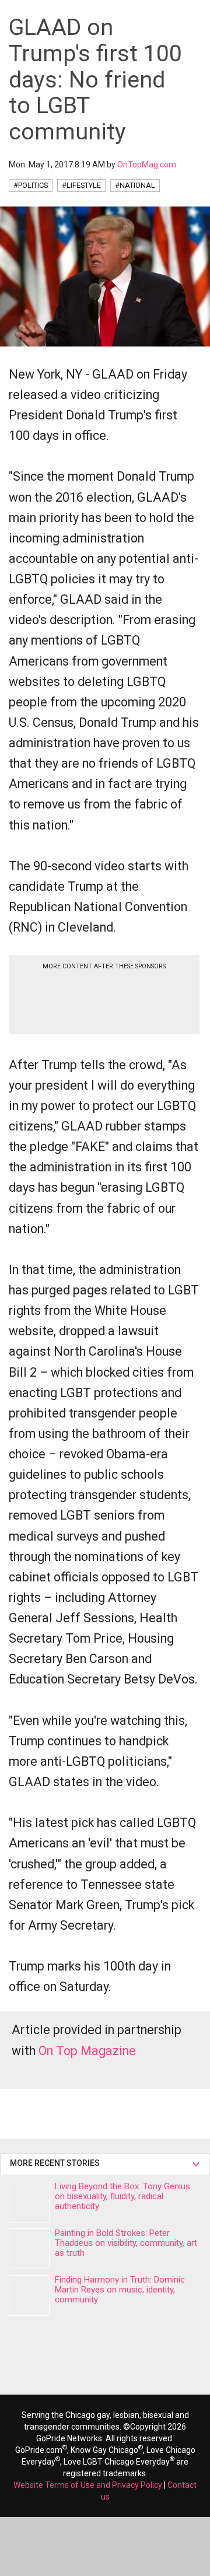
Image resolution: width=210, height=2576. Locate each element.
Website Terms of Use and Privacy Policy (88, 2485)
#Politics (31, 185)
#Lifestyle (81, 185)
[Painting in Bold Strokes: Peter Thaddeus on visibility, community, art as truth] (29, 2249)
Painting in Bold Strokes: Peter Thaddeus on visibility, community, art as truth (126, 2243)
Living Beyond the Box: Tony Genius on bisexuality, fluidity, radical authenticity (123, 2196)
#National (135, 185)
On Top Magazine (87, 2051)
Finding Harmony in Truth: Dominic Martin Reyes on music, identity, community (120, 2290)
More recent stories (57, 2163)
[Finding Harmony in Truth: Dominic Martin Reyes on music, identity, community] (29, 2295)
